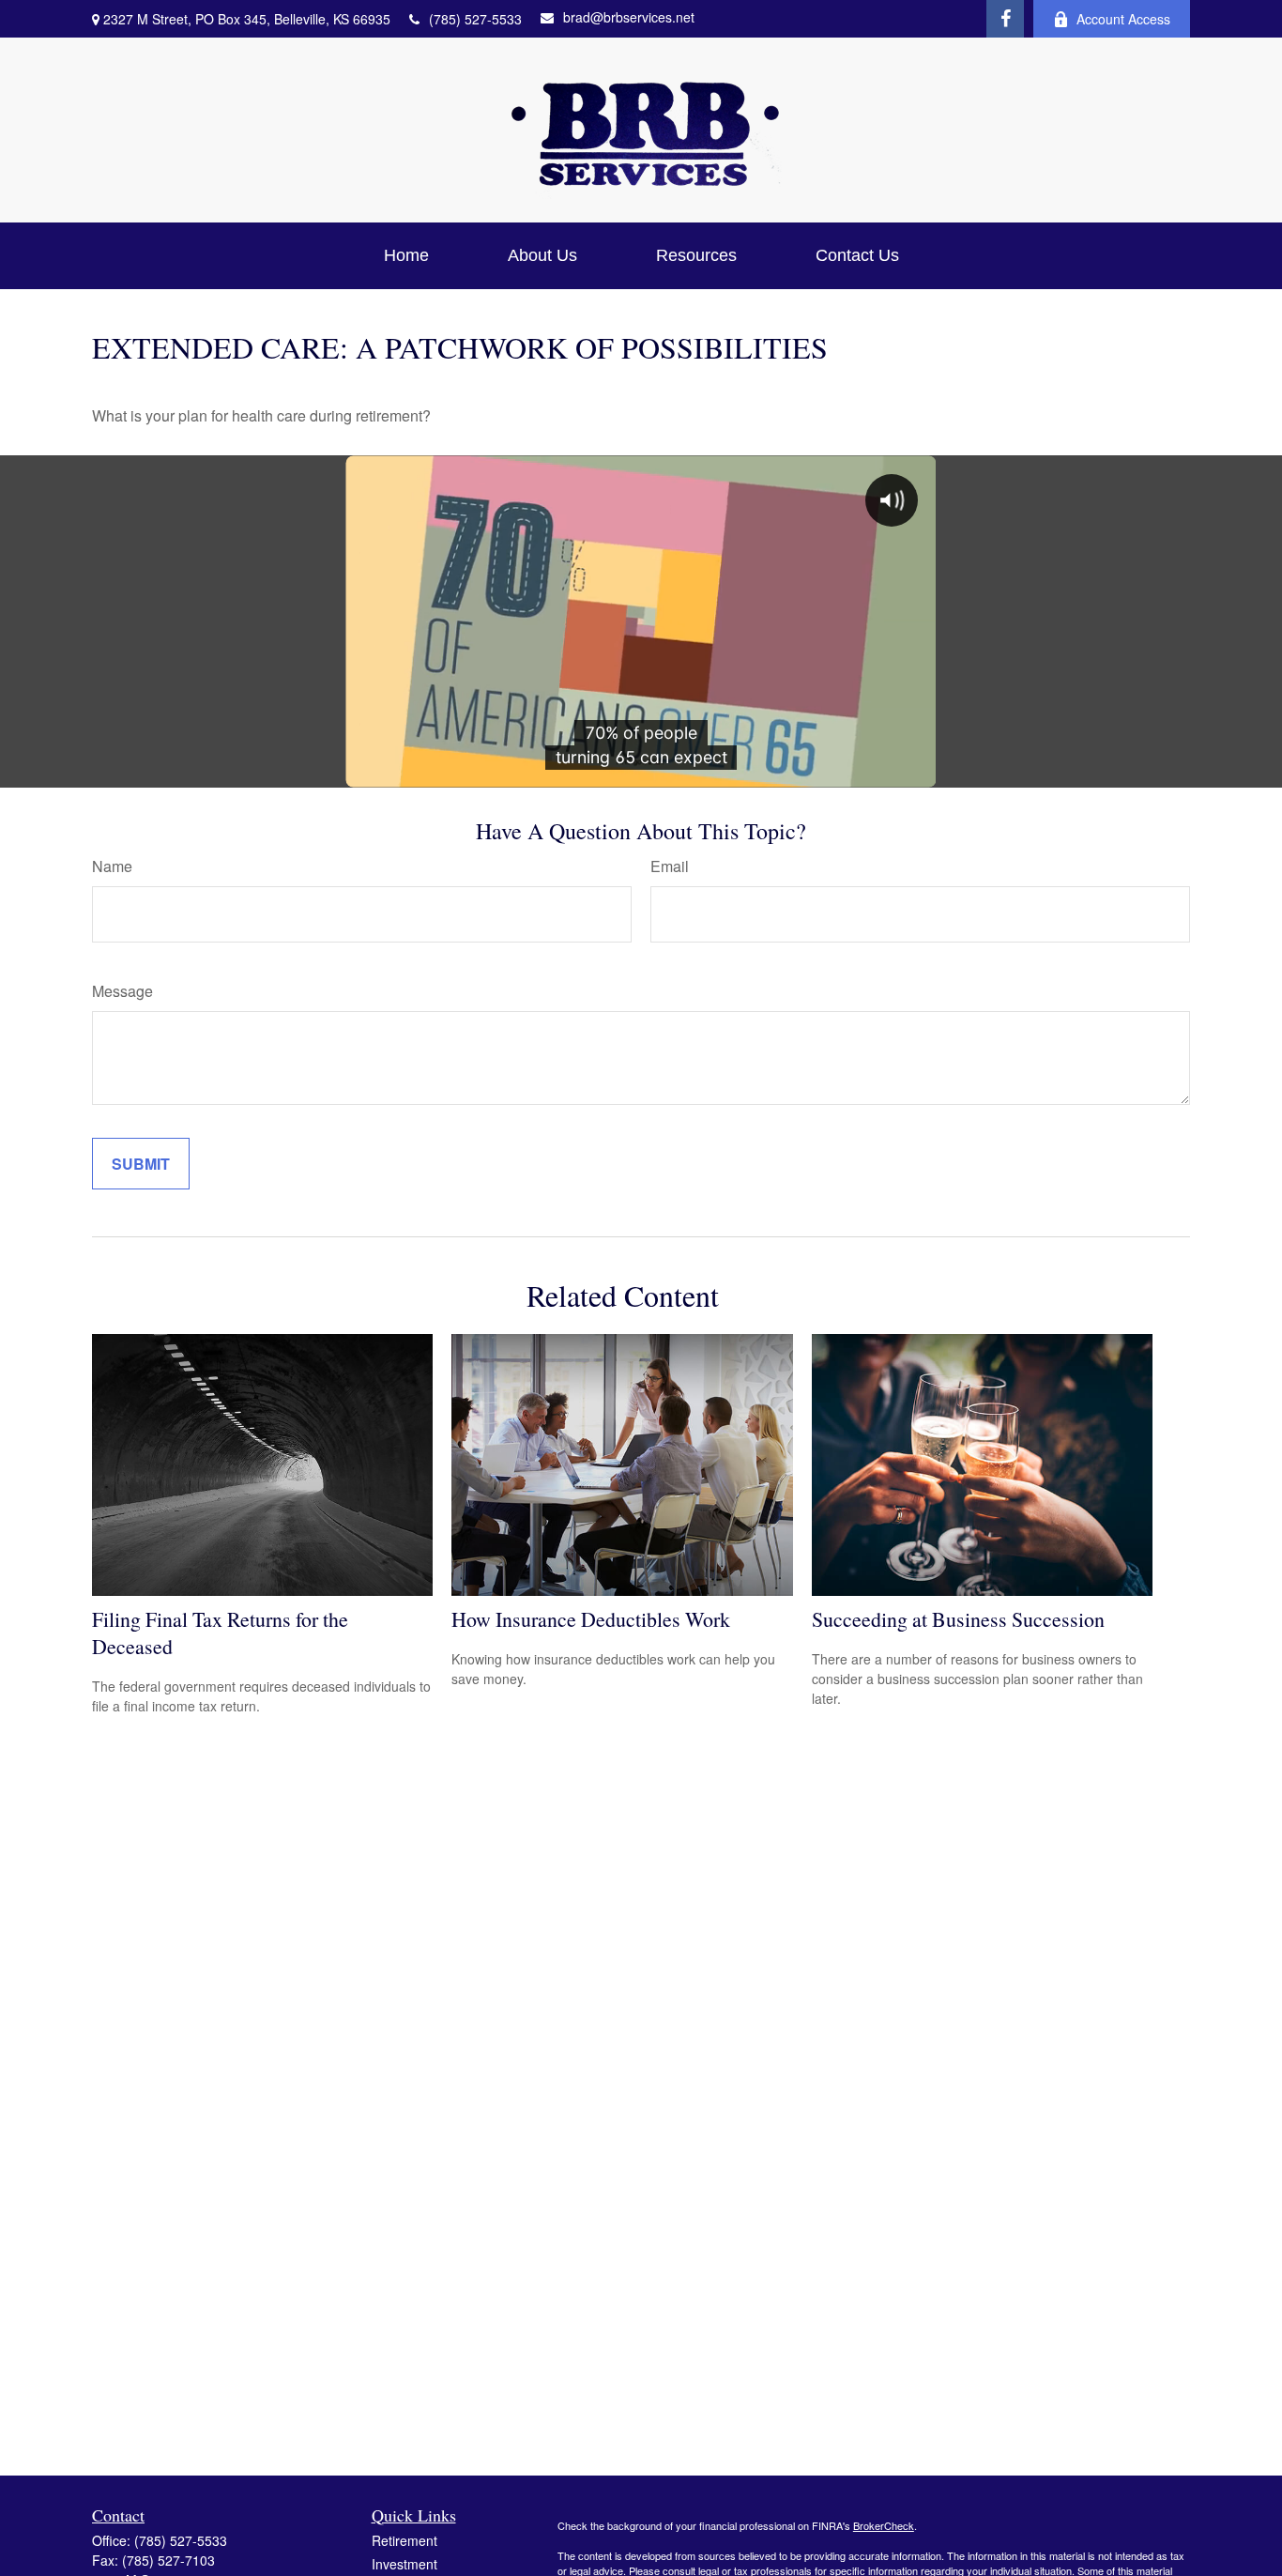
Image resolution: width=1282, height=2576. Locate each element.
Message (122, 991)
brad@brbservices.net (629, 17)
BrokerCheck (884, 2525)
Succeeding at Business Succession (958, 1619)
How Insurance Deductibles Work (591, 1619)
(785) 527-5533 (475, 19)
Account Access (1123, 19)
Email (670, 866)
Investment (404, 2564)
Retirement (404, 2540)
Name (112, 866)
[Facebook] (1005, 19)
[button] (406, 256)
